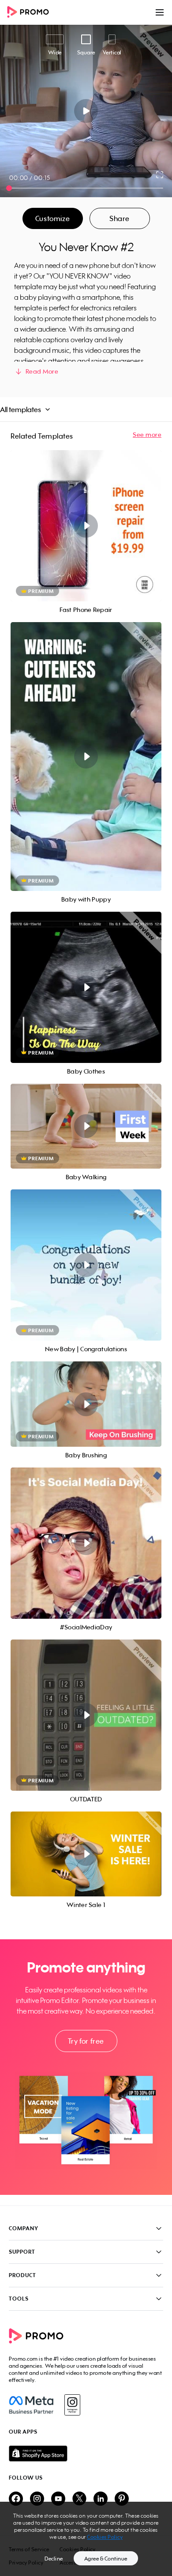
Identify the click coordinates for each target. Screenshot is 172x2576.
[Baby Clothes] (86, 987)
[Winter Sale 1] (86, 1854)
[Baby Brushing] (86, 1404)
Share (120, 218)
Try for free (86, 2041)
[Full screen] (160, 175)
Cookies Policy (105, 2537)
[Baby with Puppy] (86, 757)
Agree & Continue (106, 2559)
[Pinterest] (122, 2499)
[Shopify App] (86, 2454)
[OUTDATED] (86, 1715)
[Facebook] (31, 2405)
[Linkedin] (101, 2499)
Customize (52, 218)
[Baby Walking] (86, 1126)
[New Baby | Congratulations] (86, 1265)
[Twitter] (79, 2499)
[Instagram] (72, 2405)
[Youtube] (58, 2499)
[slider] (9, 188)
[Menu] (160, 12)
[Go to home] (31, 13)
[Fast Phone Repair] (86, 526)
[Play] (86, 111)
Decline (54, 2559)
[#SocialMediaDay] (86, 1543)
